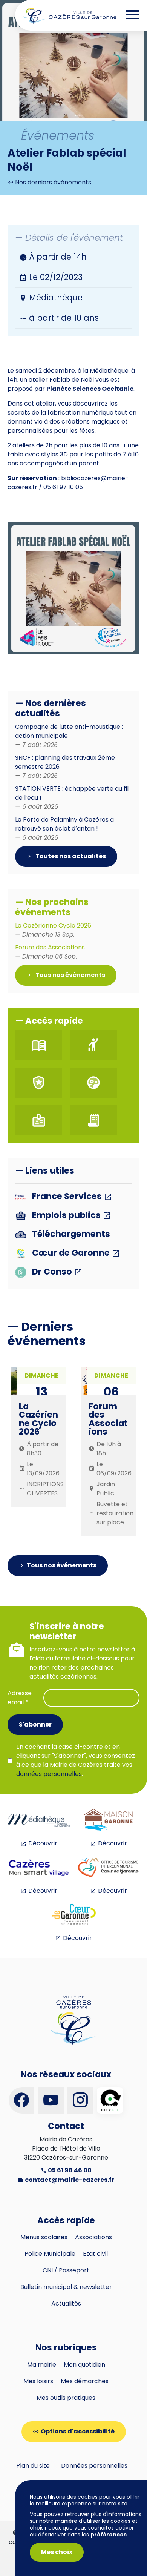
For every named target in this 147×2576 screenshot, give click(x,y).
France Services (67, 1197)
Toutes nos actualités (70, 856)
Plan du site (33, 2466)
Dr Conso (52, 1272)
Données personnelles (94, 2466)
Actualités (66, 2303)
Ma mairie (42, 2365)
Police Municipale (50, 2254)
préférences (109, 2535)
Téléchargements (70, 1234)
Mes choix (57, 2552)
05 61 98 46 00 (69, 2170)
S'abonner (35, 1724)
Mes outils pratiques (66, 2398)
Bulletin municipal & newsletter (66, 2287)
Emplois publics (66, 1216)
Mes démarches (85, 2381)
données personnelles (49, 1774)
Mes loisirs (38, 2381)
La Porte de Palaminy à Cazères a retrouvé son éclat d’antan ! (64, 829)
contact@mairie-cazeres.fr (69, 2180)
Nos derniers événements (52, 182)
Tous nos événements (70, 975)
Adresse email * (20, 1698)
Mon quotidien (84, 2365)
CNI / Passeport (66, 2270)
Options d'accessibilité (78, 2431)
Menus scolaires (44, 2237)
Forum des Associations (50, 952)
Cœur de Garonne (71, 1253)
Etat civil (95, 2254)
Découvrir (43, 1843)
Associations (93, 2237)
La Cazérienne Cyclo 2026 (53, 930)
